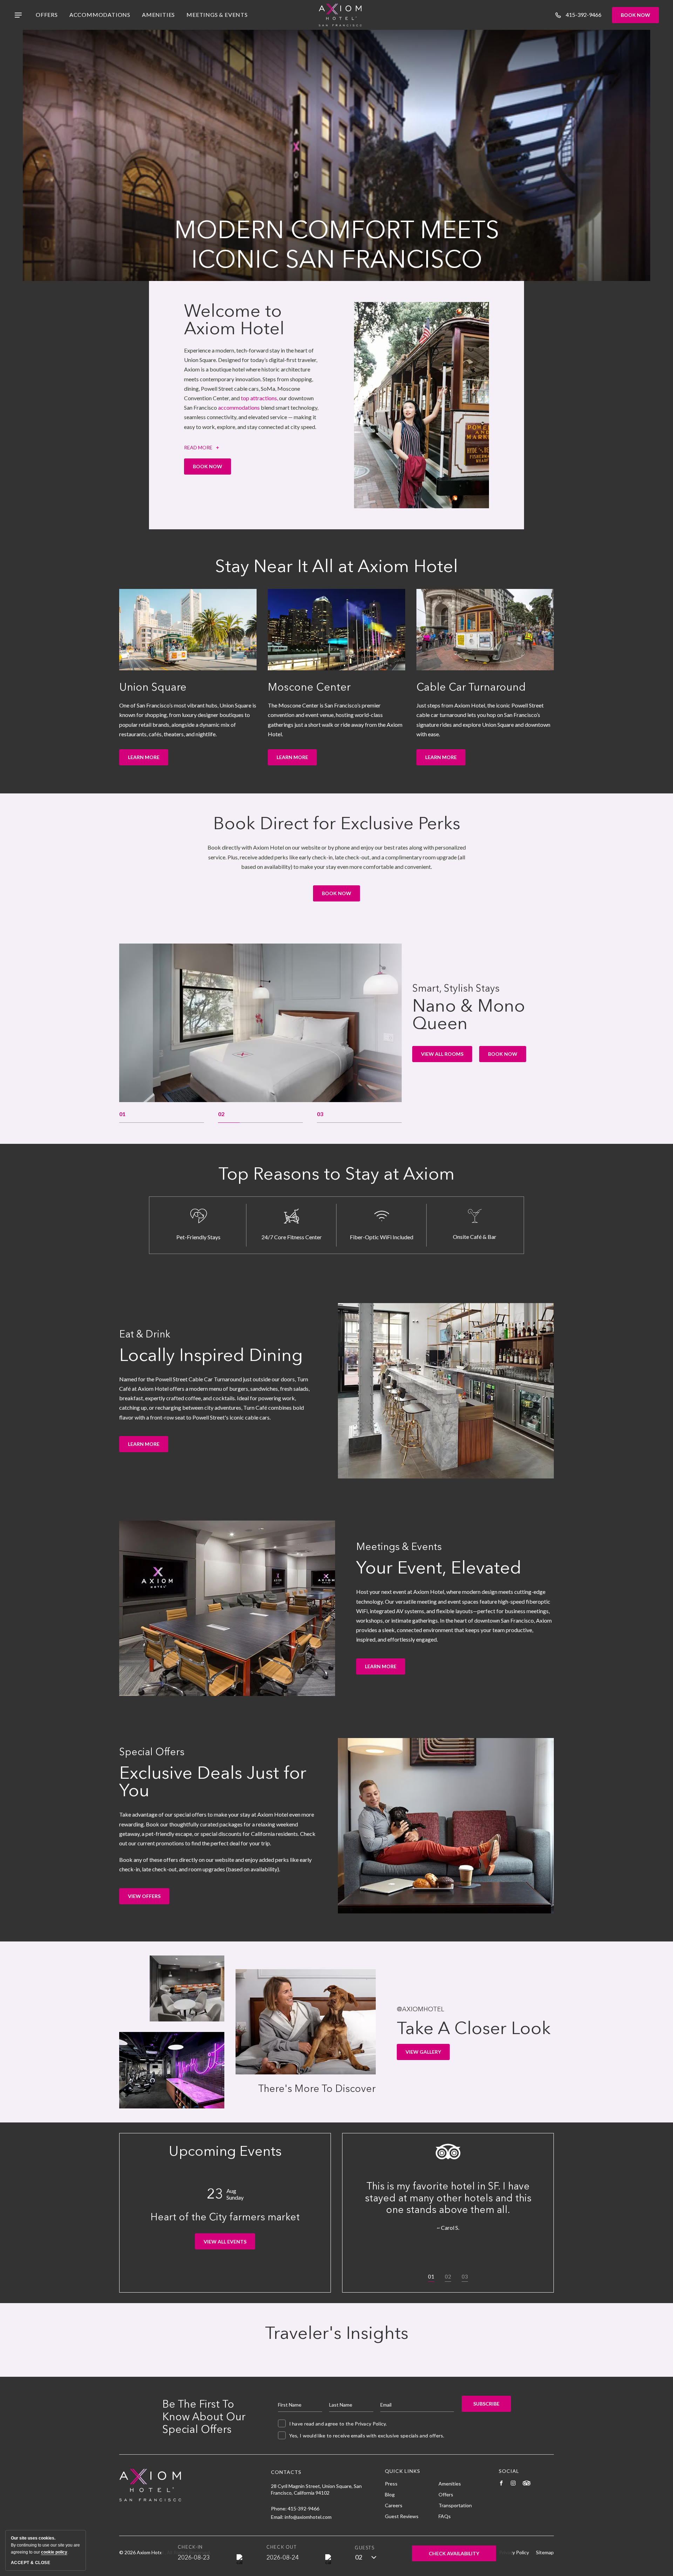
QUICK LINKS (403, 2471)
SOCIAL (509, 2471)
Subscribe (486, 2404)
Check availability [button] (454, 2556)
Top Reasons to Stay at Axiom (336, 1174)
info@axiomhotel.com (308, 2517)
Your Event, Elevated (439, 1568)
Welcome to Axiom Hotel (234, 320)
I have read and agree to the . (338, 2424)
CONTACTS (286, 2472)
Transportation (455, 2505)
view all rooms (442, 1056)
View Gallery (424, 2054)
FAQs (445, 2516)
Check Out (281, 2547)
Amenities (158, 15)
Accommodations (100, 15)
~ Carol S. (448, 2227)
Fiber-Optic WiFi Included (382, 1237)
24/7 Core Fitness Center (292, 1237)
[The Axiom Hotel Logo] (340, 15)
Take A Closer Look (474, 2028)
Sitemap (545, 2552)
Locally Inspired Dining (211, 1355)
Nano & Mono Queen (469, 1014)
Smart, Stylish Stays (456, 988)
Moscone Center (309, 687)
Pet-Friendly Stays (198, 1237)
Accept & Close (30, 2563)
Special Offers (152, 1752)
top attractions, (259, 398)
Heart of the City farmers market (225, 2217)
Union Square (153, 687)
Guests (365, 2548)
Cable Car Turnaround (471, 687)
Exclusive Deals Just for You (213, 1782)
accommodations (239, 407)
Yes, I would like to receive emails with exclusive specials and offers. (367, 2436)
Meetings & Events (217, 15)
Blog (390, 2494)
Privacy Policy (370, 2424)
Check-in (190, 2547)
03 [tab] (465, 2276)
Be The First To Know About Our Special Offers (204, 2417)
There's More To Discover (317, 2089)
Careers (394, 2505)
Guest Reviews (402, 2516)
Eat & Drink (145, 1334)
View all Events (228, 2244)
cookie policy (54, 2552)
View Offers (149, 1899)
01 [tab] (431, 2276)
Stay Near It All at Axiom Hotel (336, 566)
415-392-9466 (304, 2508)
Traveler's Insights (337, 2333)
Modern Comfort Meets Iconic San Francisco (337, 244)
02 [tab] (448, 2276)
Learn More (146, 760)
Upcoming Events (225, 2151)
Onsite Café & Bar (475, 1237)
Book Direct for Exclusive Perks (337, 823)
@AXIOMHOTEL (420, 2009)
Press (391, 2484)
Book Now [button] (212, 469)
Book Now (635, 15)
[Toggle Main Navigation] (18, 15)
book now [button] (504, 1056)
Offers (47, 15)
